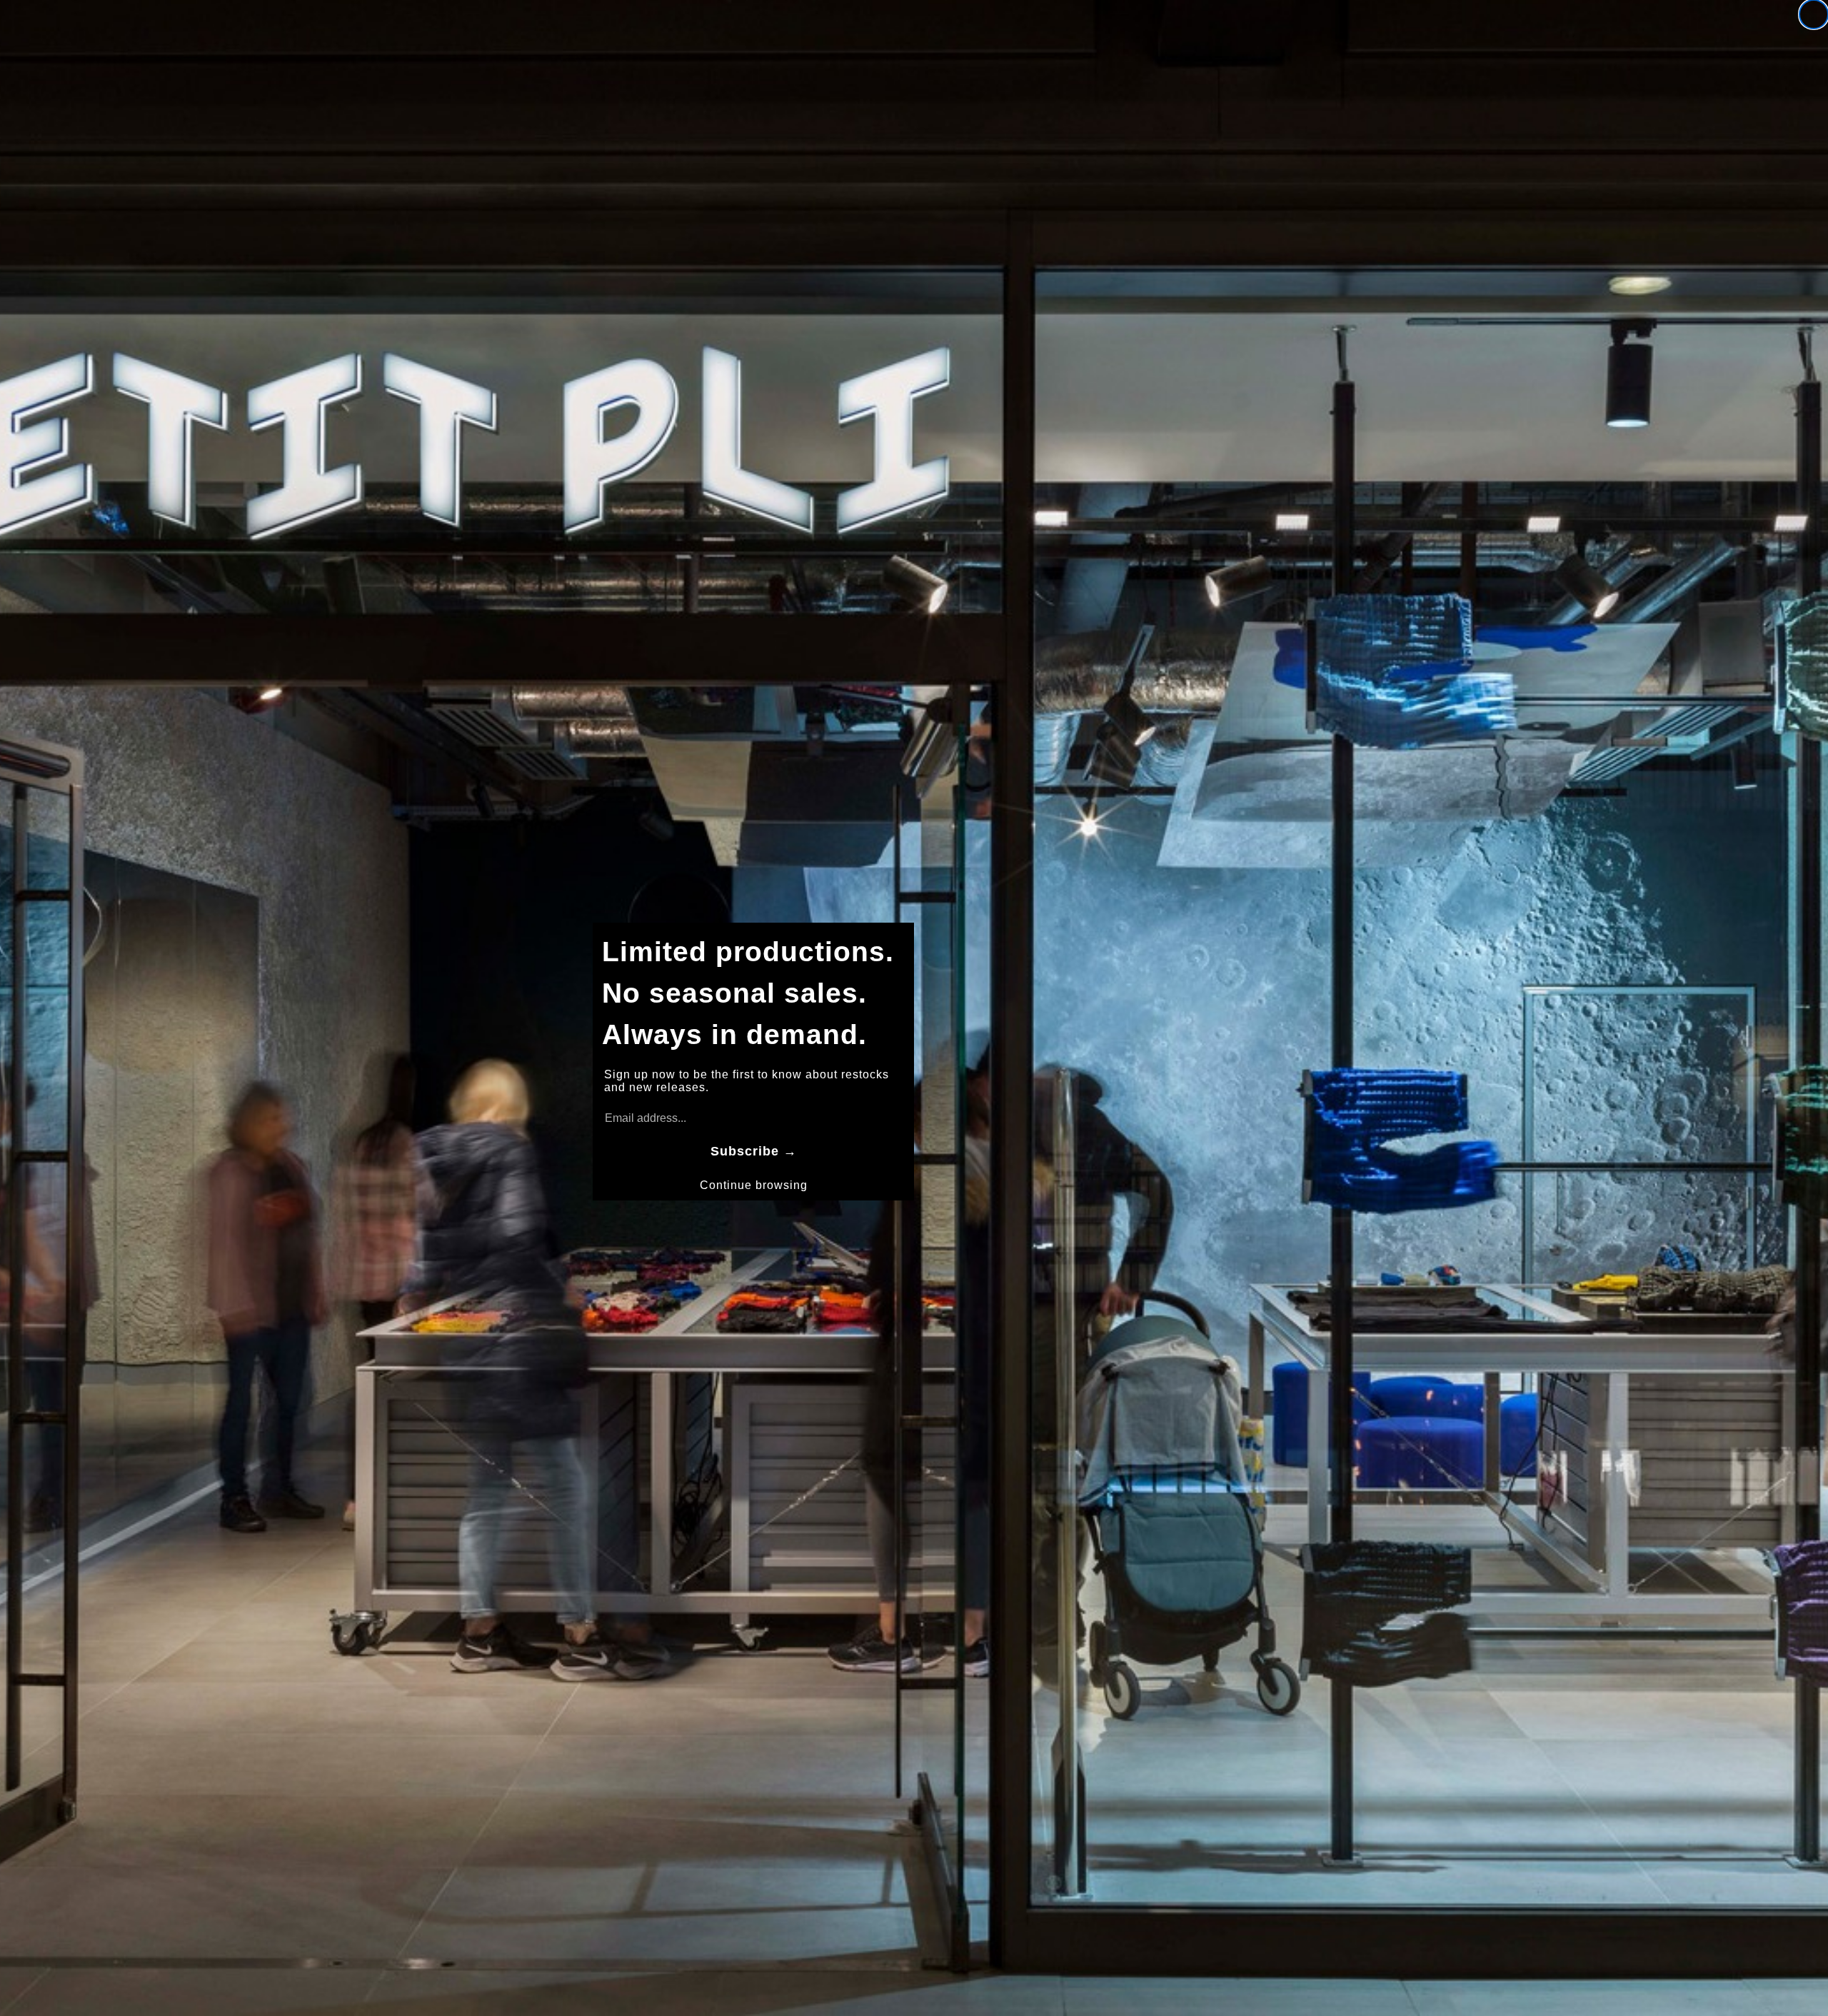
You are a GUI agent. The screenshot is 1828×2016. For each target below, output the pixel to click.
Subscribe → (754, 1151)
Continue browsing (754, 1185)
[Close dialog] (1814, 14)
